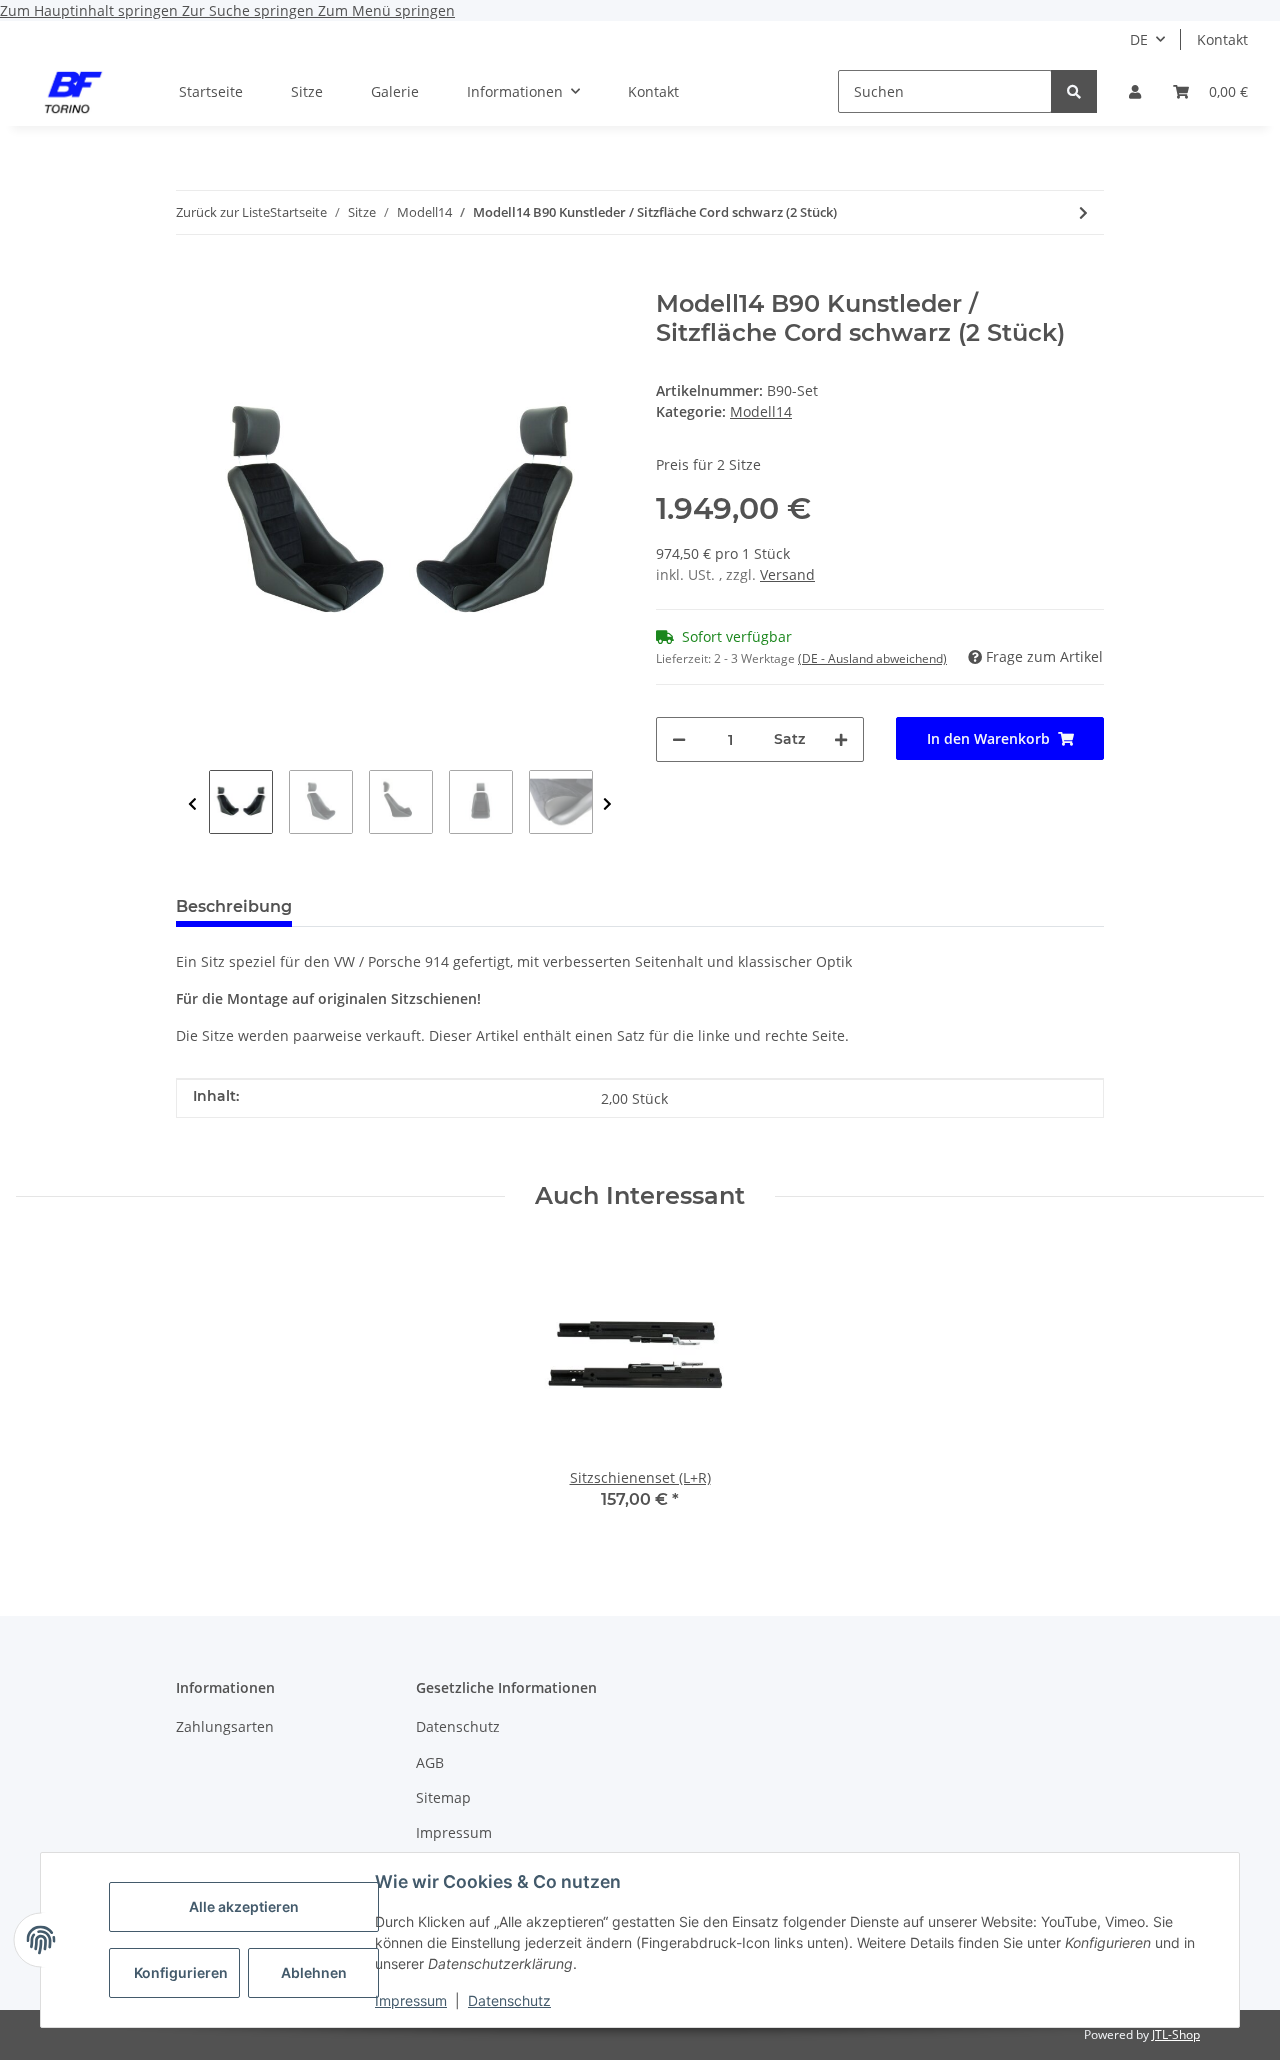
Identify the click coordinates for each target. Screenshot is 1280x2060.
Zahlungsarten (225, 1726)
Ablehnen (314, 1972)
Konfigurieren (181, 1972)
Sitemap (443, 1797)
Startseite (211, 91)
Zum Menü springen (386, 10)
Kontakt (1222, 39)
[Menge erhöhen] (841, 739)
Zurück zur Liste (223, 212)
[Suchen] (1074, 91)
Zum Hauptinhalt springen (91, 10)
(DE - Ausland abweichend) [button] (872, 658)
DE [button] (1139, 39)
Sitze (307, 91)
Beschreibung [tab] (234, 906)
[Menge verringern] (679, 739)
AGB (430, 1762)
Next (607, 804)
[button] (1135, 91)
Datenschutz (509, 2000)
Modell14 (761, 411)
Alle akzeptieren (244, 1906)
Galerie (395, 91)
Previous (192, 804)
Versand (787, 574)
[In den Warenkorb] (192, 279)
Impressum (411, 2000)
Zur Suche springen (250, 10)
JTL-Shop (1176, 2034)
